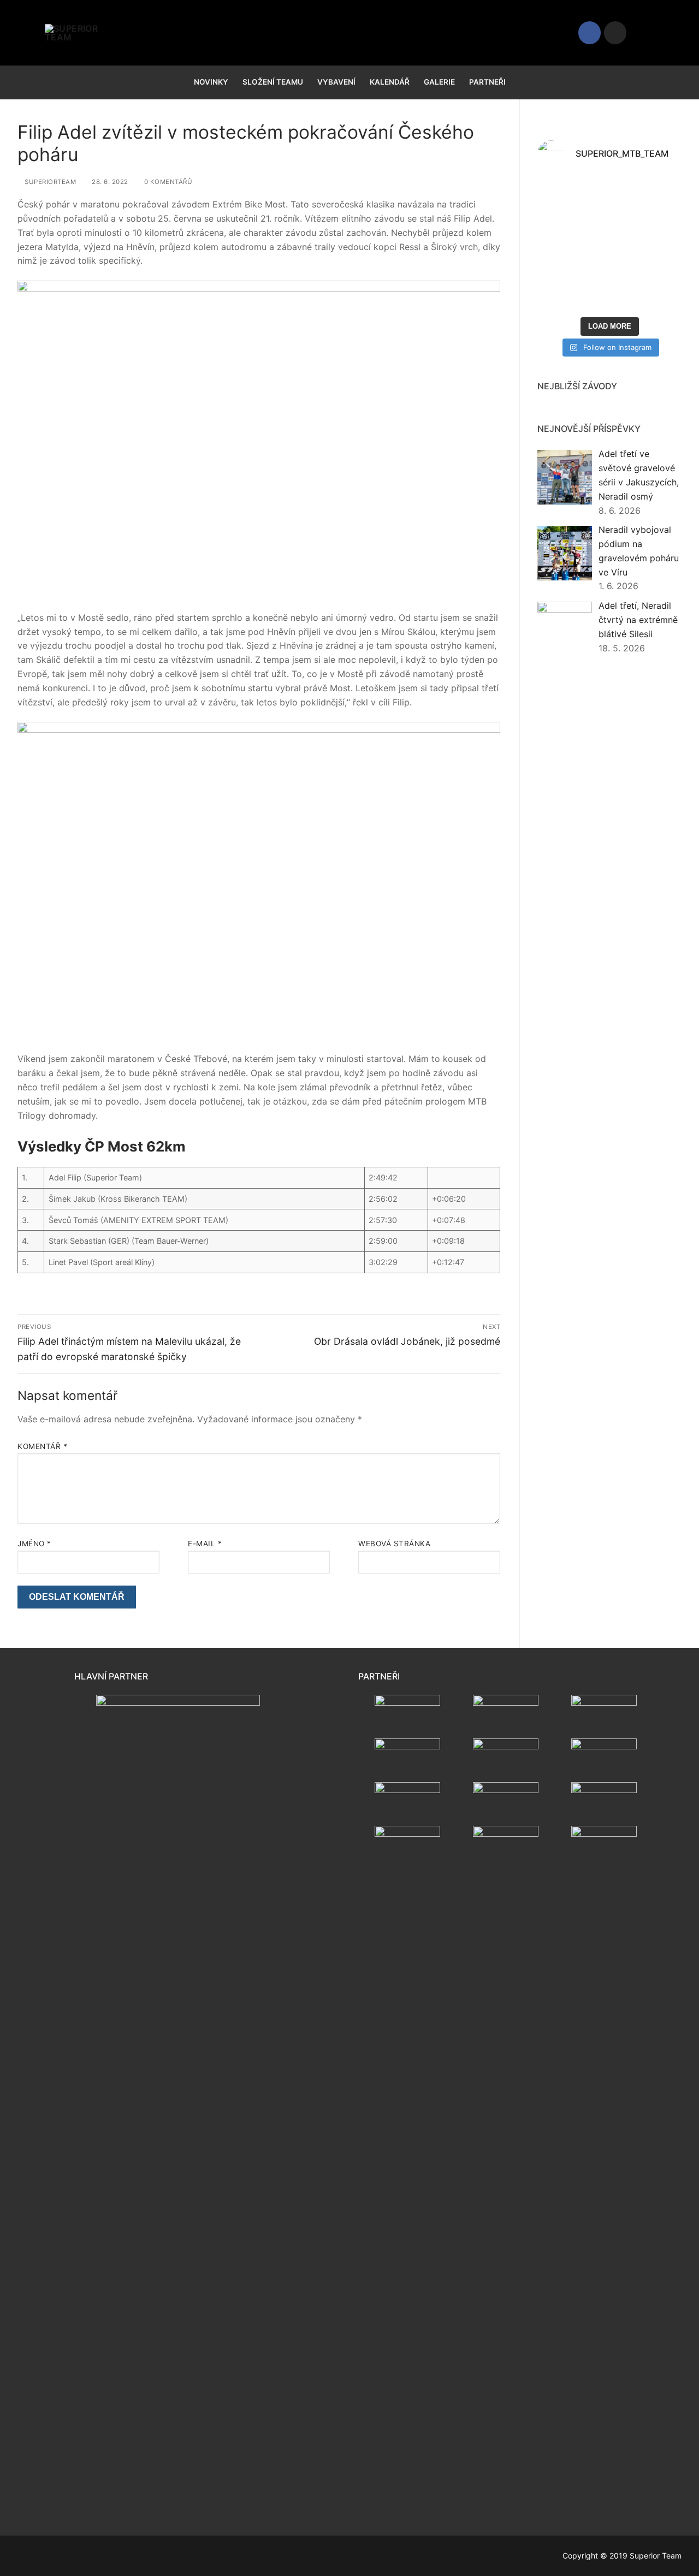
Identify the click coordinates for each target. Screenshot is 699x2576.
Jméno (34, 1544)
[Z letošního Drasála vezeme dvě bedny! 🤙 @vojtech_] (647, 289)
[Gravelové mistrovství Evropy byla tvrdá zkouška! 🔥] (647, 200)
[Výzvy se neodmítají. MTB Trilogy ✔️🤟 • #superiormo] (572, 289)
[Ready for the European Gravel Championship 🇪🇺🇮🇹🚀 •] (572, 244)
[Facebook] (590, 32)
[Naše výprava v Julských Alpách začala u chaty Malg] (572, 200)
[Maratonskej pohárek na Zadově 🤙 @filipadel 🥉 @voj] (647, 244)
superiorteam (49, 182)
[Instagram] (615, 32)
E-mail (205, 1544)
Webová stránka (394, 1544)
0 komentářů (167, 182)
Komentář (42, 1446)
